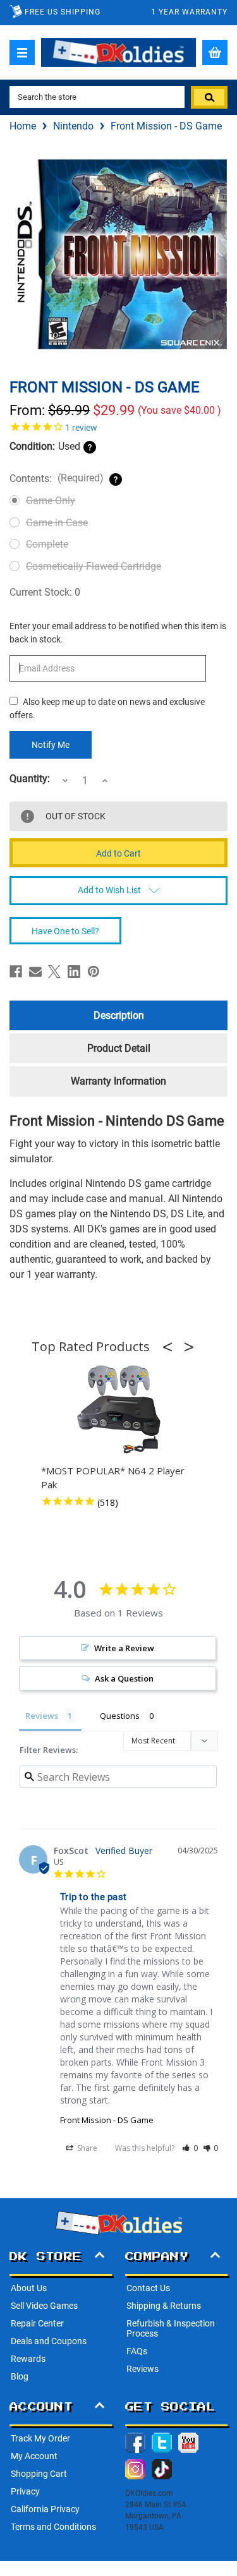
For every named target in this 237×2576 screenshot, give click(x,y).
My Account (34, 2456)
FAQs (137, 2351)
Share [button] (86, 2148)
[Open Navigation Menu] (22, 52)
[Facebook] (16, 972)
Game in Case (57, 523)
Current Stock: (45, 592)
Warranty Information (118, 1081)
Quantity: (30, 779)
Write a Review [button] (124, 1648)
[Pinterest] (94, 972)
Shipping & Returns (164, 2306)
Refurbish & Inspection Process (171, 2328)
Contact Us (148, 2288)
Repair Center (37, 2323)
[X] (54, 972)
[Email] (35, 972)
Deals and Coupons (49, 2341)
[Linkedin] (74, 972)
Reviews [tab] (42, 1716)
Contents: (57, 478)
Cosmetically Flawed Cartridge (94, 566)
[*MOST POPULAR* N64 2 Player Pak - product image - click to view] (119, 1410)
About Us (29, 2288)
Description (119, 1015)
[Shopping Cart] (215, 52)
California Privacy (45, 2509)
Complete (47, 544)
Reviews (143, 2369)
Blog (20, 2376)
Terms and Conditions (53, 2527)
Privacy (25, 2491)
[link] (118, 426)
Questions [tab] (120, 1716)
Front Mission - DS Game (107, 2120)
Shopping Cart (39, 2474)
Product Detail (119, 1048)
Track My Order (40, 2438)
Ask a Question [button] (124, 1678)
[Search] (209, 97)
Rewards (28, 2359)
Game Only (51, 501)
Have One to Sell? (65, 931)
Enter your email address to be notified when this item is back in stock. (118, 633)
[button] (171, 1347)
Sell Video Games (44, 2306)
